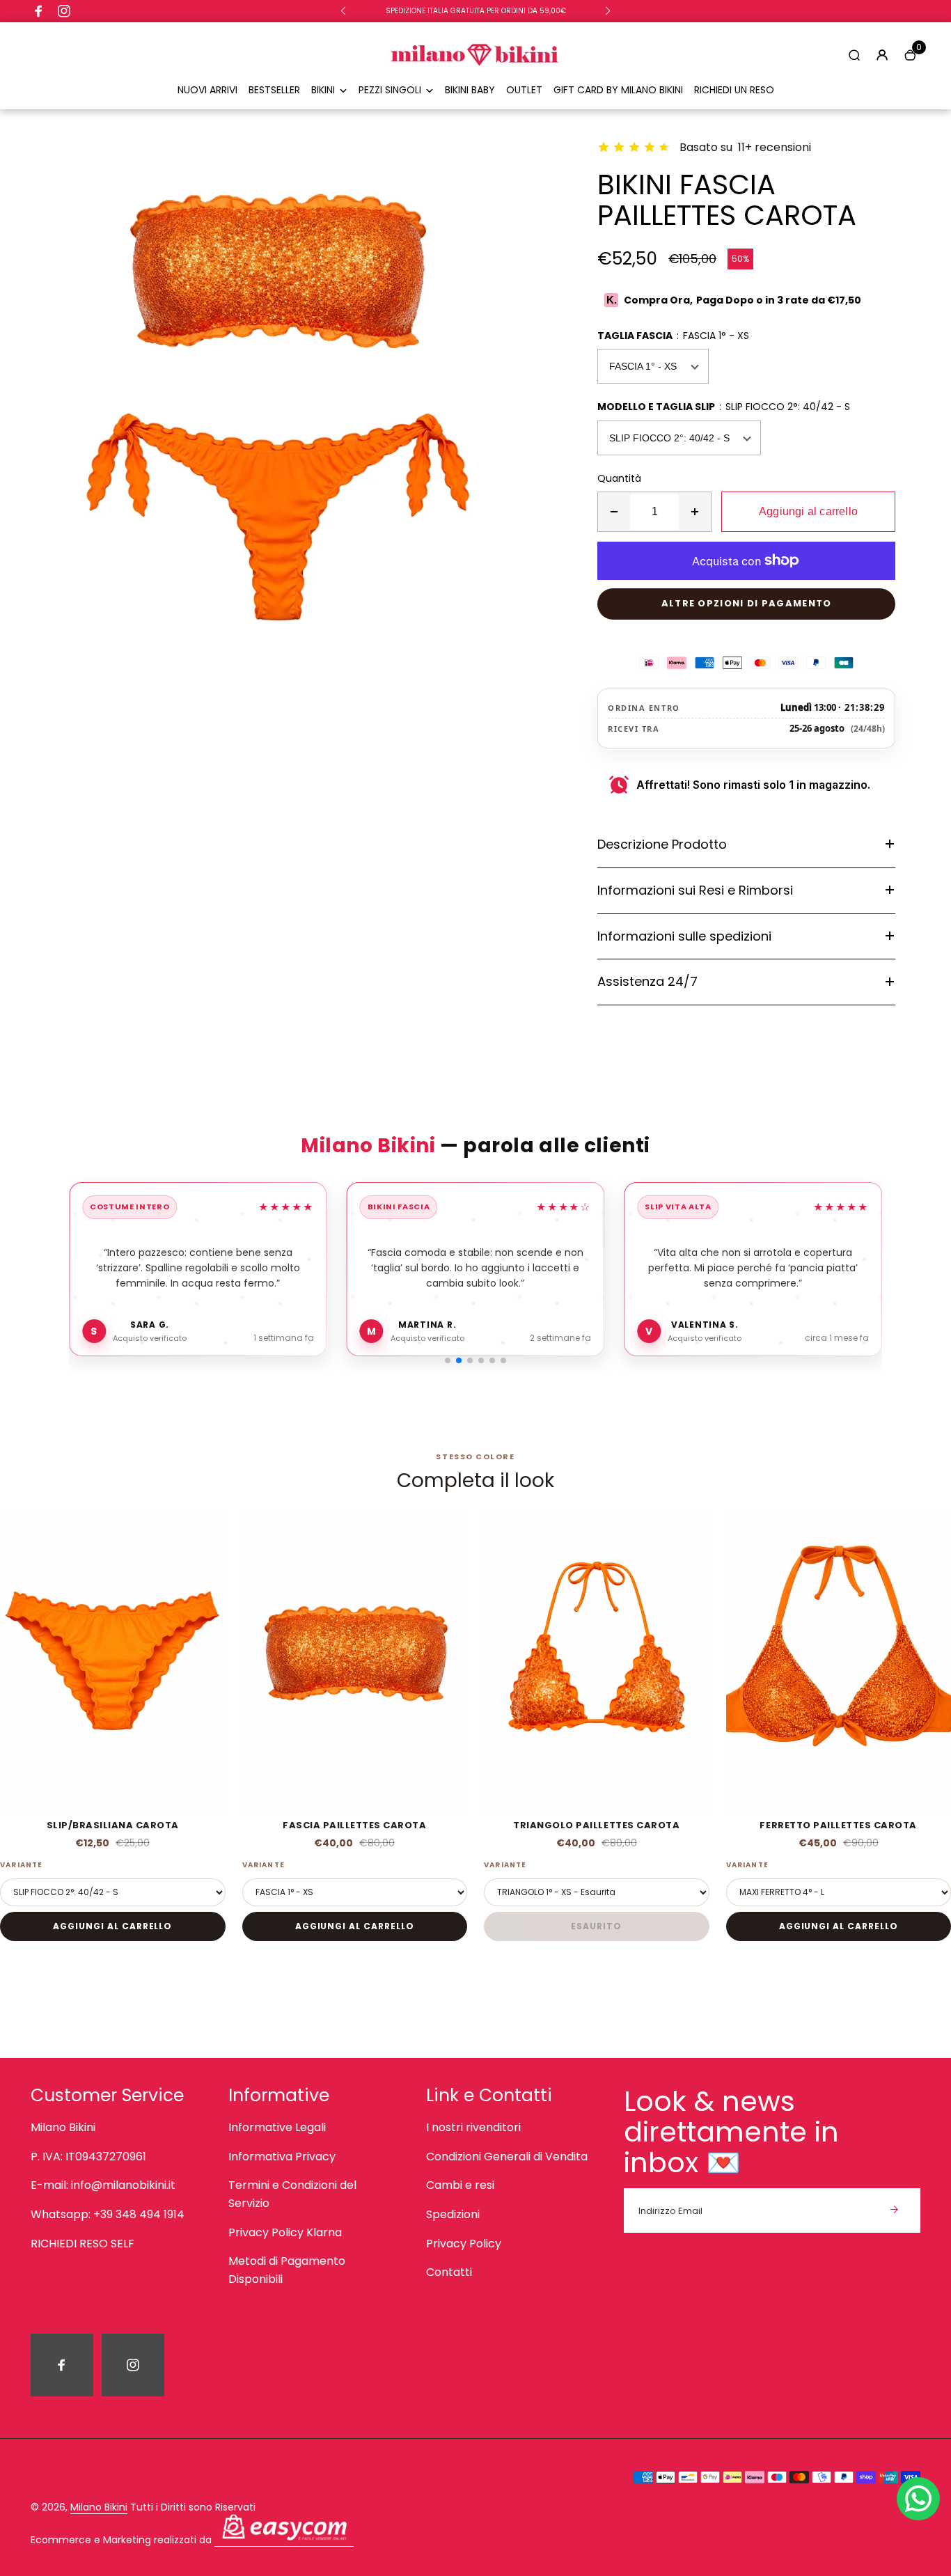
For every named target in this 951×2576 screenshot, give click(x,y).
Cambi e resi (460, 2185)
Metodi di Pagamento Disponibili (287, 2270)
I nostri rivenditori (473, 2127)
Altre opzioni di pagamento (747, 603)
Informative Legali (277, 2127)
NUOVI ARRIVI (207, 90)
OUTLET (524, 90)
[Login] (882, 55)
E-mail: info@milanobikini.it (103, 2185)
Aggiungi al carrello (112, 1926)
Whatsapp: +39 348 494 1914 (108, 2214)
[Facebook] (39, 11)
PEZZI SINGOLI (390, 90)
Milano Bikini (63, 2127)
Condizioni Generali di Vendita (507, 2157)
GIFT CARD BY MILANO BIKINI (618, 90)
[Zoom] (535, 130)
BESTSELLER (274, 90)
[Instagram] (64, 11)
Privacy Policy (464, 2244)
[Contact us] (918, 2499)
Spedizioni (453, 2214)
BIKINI (323, 90)
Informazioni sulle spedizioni (684, 936)
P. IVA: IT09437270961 (88, 2157)
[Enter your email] (894, 2210)
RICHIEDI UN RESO (734, 90)
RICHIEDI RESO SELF (82, 2244)
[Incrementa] (695, 512)
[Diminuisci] (614, 512)
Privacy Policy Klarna (285, 2232)
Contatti (449, 2272)
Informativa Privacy (282, 2157)
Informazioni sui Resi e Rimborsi (695, 890)
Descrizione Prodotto (662, 844)
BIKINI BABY (470, 90)
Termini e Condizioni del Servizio (292, 2194)
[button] (343, 11)
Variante (22, 1865)
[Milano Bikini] (475, 74)
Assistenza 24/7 (647, 981)
